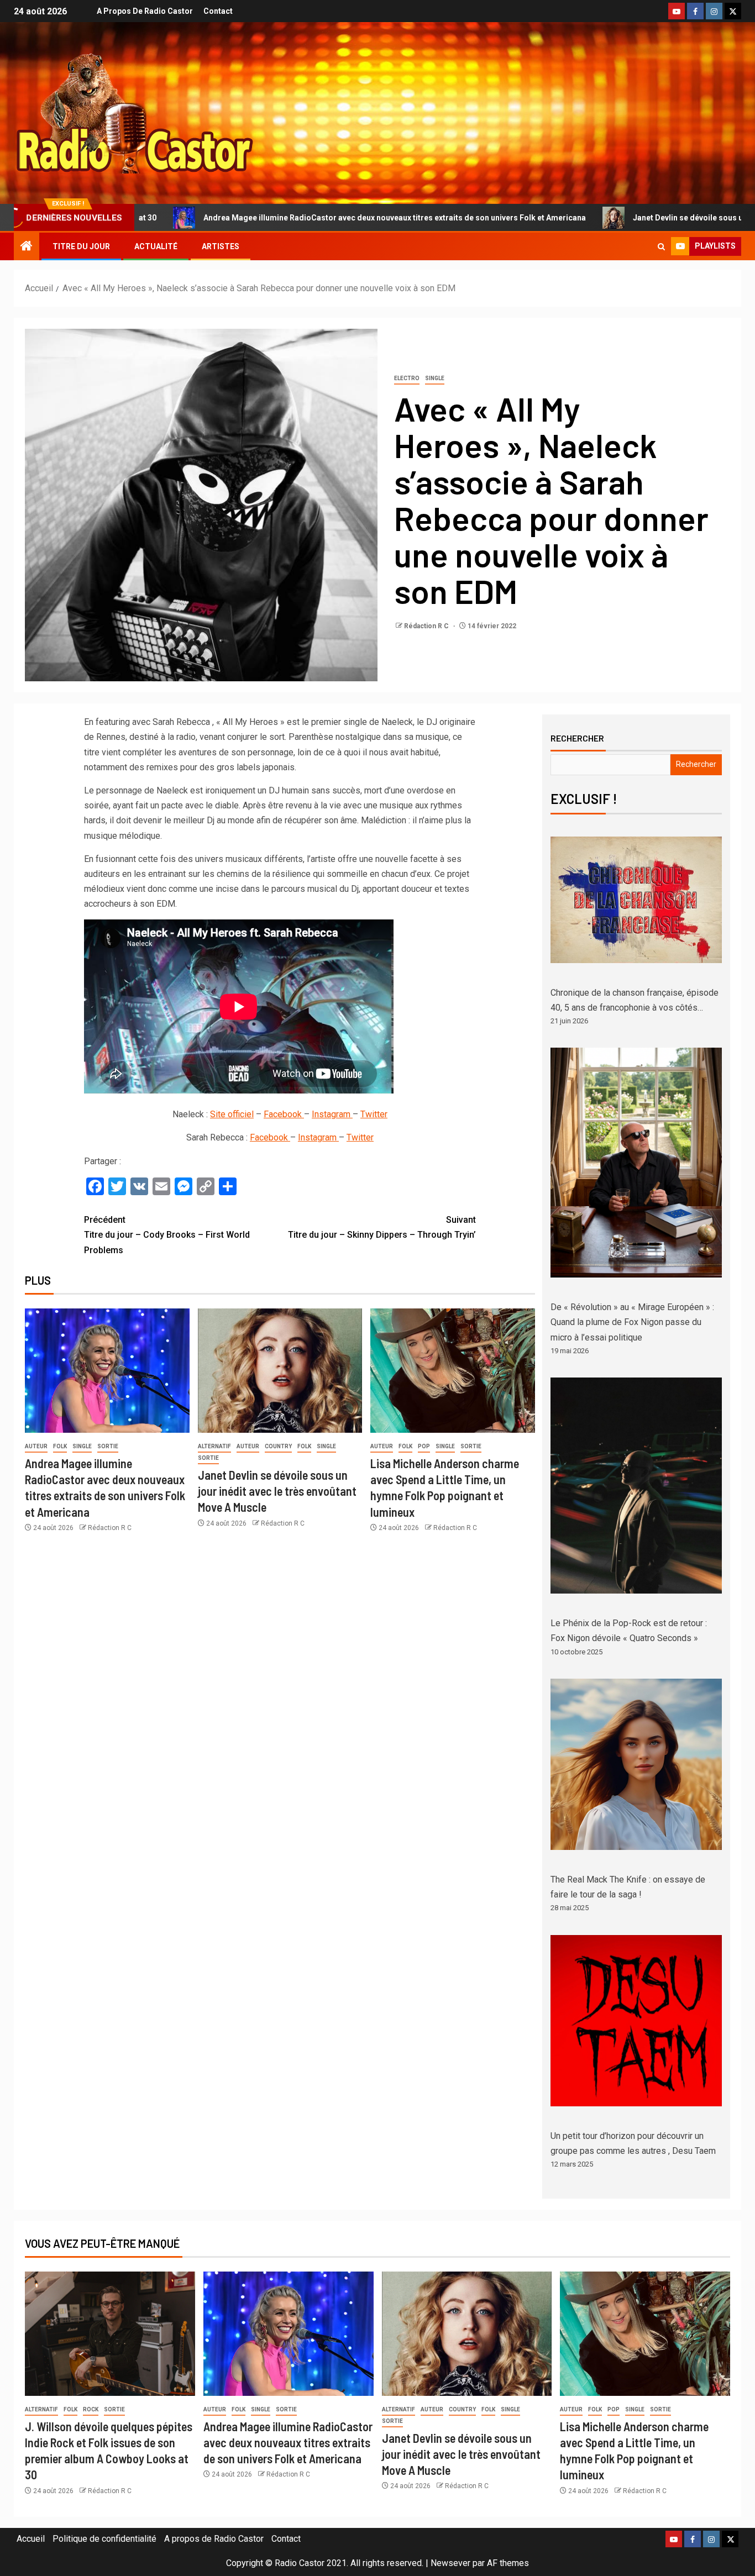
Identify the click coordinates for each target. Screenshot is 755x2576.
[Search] (661, 247)
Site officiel (232, 1114)
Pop (424, 1446)
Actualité (156, 246)
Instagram (332, 1114)
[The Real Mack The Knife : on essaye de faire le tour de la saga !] (636, 1764)
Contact (218, 11)
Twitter (374, 1114)
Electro (407, 378)
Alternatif (214, 1446)
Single (435, 378)
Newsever (450, 2563)
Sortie (108, 1446)
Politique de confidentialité (104, 2539)
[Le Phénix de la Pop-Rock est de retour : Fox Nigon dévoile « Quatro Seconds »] (636, 1486)
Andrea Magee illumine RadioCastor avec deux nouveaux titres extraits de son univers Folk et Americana (242, 218)
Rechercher (577, 738)
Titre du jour (81, 246)
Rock (91, 2409)
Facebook (284, 1114)
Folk (60, 1446)
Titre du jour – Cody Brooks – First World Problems (167, 1235)
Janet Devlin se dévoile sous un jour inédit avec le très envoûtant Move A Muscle (277, 1491)
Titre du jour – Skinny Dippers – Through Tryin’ (382, 1227)
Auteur (36, 1446)
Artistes (221, 246)
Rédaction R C (427, 626)
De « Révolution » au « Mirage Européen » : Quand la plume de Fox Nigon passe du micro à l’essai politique (632, 1322)
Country (278, 1446)
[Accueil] (27, 247)
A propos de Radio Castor (145, 11)
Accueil (31, 2539)
